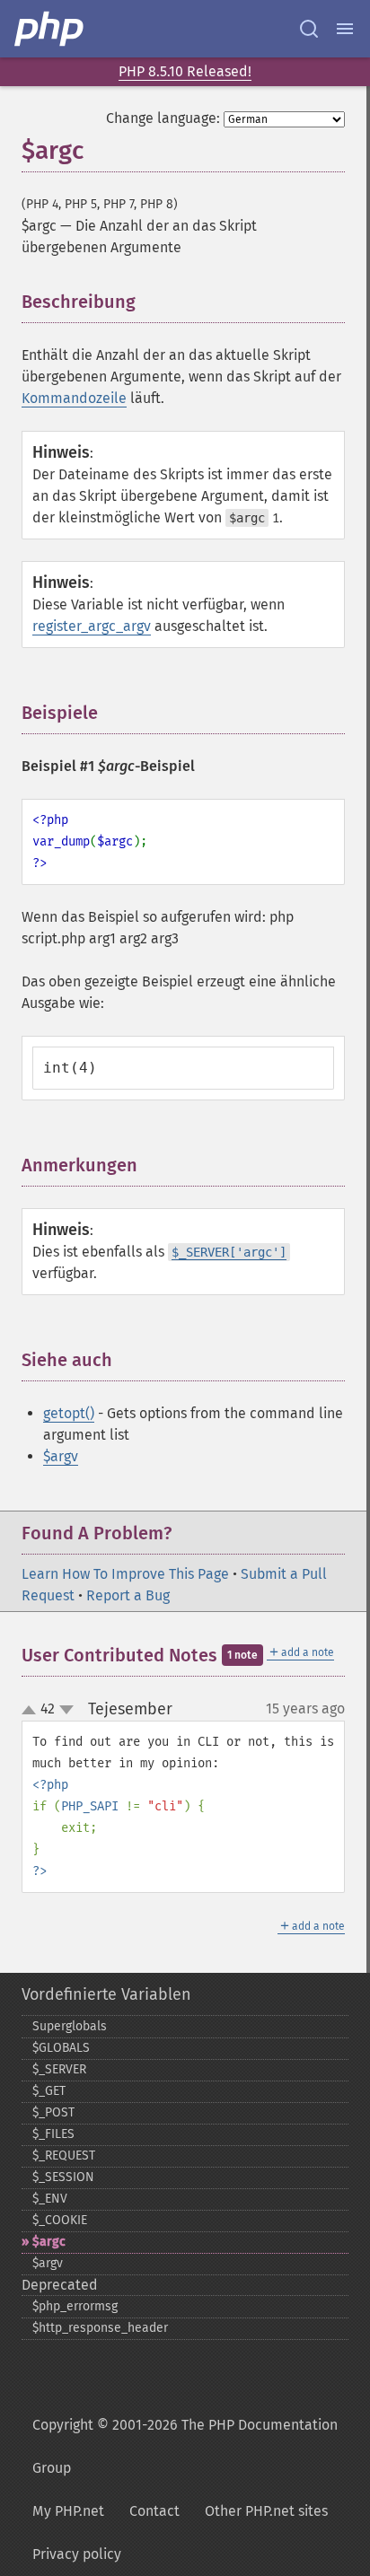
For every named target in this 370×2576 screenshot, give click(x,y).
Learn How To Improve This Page (125, 1574)
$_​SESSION (63, 2177)
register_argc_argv (92, 626)
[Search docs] (309, 29)
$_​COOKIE (60, 2220)
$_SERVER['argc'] (229, 1252)
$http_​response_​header (100, 2328)
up (32, 1711)
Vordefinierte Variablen (106, 1994)
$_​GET (49, 2091)
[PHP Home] (50, 29)
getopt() (69, 1413)
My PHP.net (68, 2511)
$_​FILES (53, 2134)
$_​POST (53, 2112)
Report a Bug (128, 1595)
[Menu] (345, 29)
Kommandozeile (74, 398)
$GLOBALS (61, 2048)
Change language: (163, 118)
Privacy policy (77, 2554)
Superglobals (70, 2026)
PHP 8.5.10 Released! (185, 71)
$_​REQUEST (64, 2155)
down (66, 1710)
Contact (154, 2511)
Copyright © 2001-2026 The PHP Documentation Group (185, 2446)
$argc (49, 2242)
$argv (61, 1456)
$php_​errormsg (75, 2306)
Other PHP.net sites (266, 2511)
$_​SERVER (59, 2069)
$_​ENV (50, 2199)
